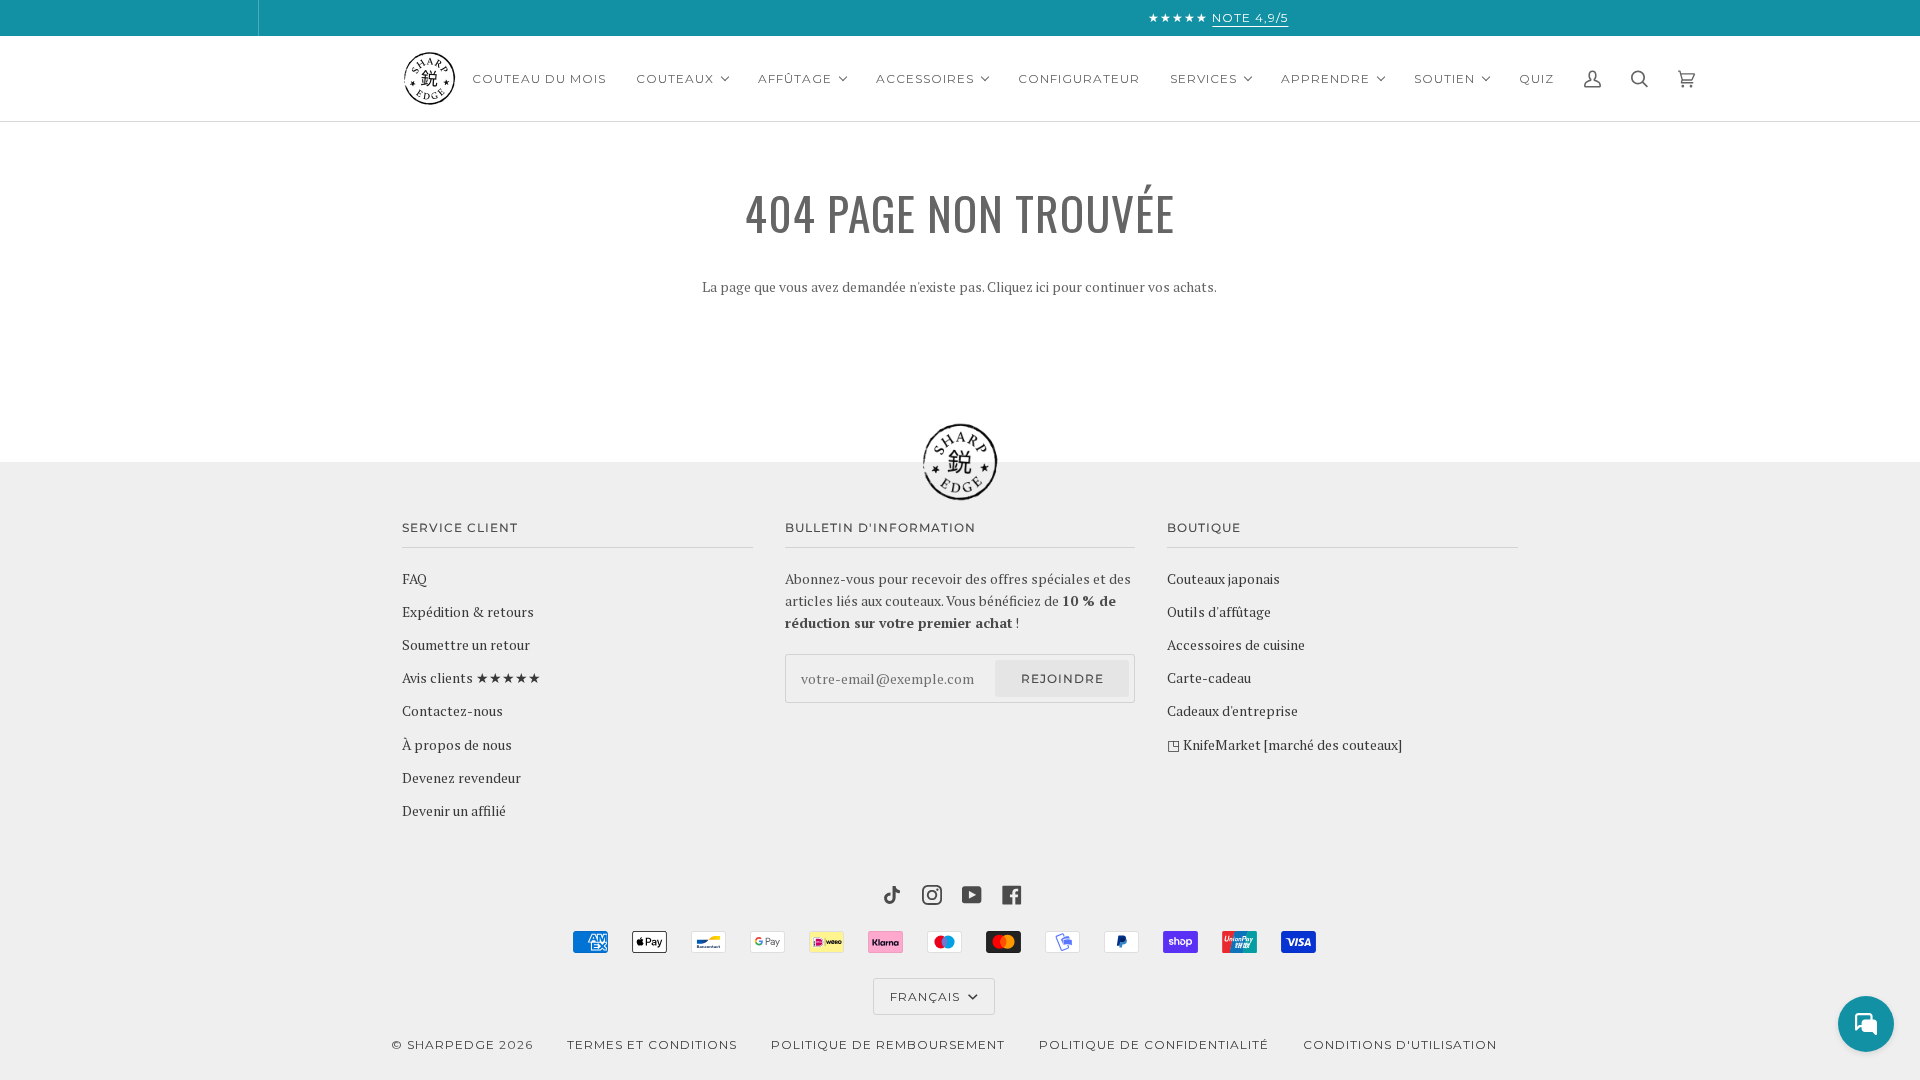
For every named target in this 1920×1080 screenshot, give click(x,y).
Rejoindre (1062, 678)
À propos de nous (457, 745)
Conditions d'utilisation (1400, 1044)
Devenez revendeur (461, 778)
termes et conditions (652, 1044)
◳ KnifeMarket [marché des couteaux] (1284, 745)
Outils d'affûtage (1219, 612)
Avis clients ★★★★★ (471, 678)
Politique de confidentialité (1154, 1044)
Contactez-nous (452, 711)
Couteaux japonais (1223, 579)
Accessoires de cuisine (1236, 645)
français (927, 996)
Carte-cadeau (1209, 678)
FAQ (414, 579)
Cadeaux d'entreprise (1232, 711)
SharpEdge (451, 1044)
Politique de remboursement (888, 1044)
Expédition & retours (468, 612)
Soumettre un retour (466, 645)
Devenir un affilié (454, 811)
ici (1042, 287)
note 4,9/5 (1013, 17)
